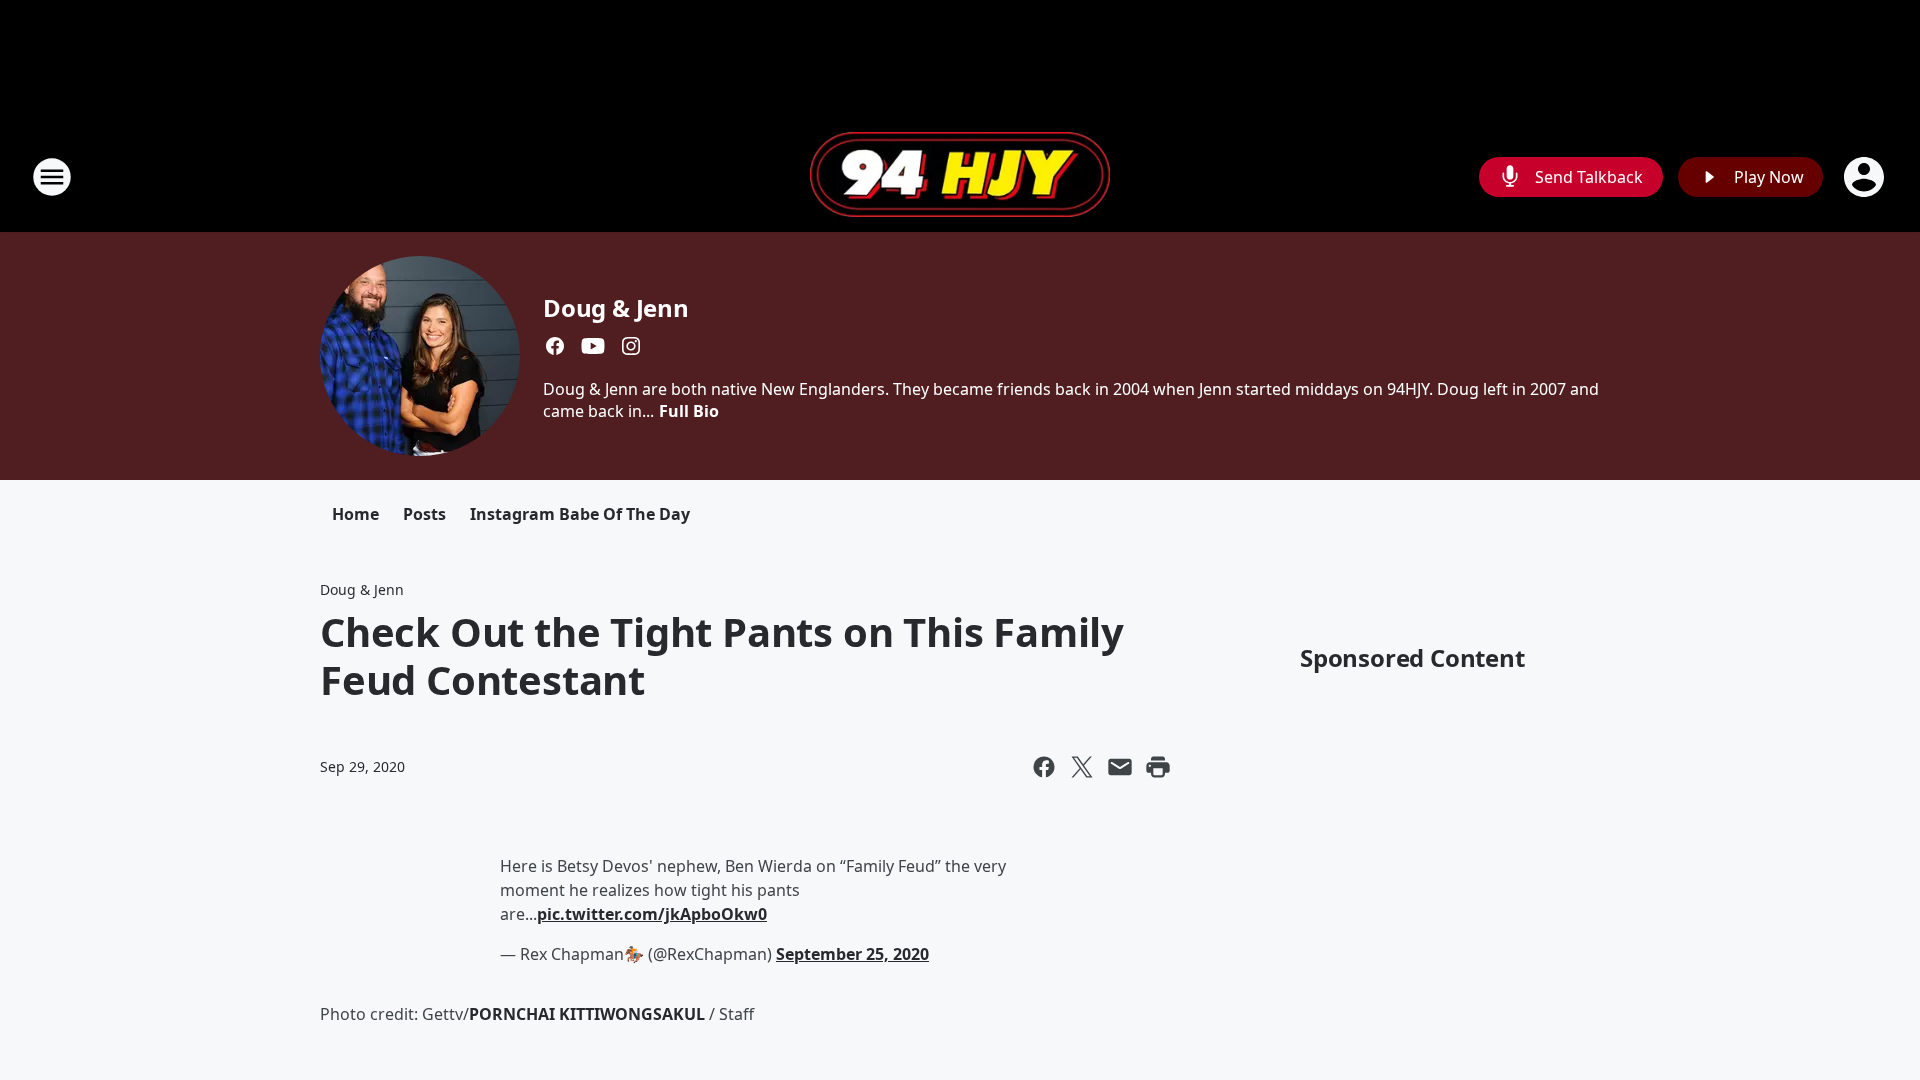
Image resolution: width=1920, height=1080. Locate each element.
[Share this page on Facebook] (1044, 767)
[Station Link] (960, 177)
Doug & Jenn (616, 307)
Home (355, 514)
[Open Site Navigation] (52, 177)
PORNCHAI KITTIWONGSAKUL (587, 1014)
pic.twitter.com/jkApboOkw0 (652, 914)
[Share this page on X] (1082, 767)
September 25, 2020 (852, 954)
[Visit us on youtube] (593, 346)
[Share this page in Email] (1120, 767)
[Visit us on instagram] (631, 346)
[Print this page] (1158, 767)
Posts (424, 514)
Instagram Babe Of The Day (580, 514)
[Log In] (1866, 177)
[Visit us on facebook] (555, 346)
